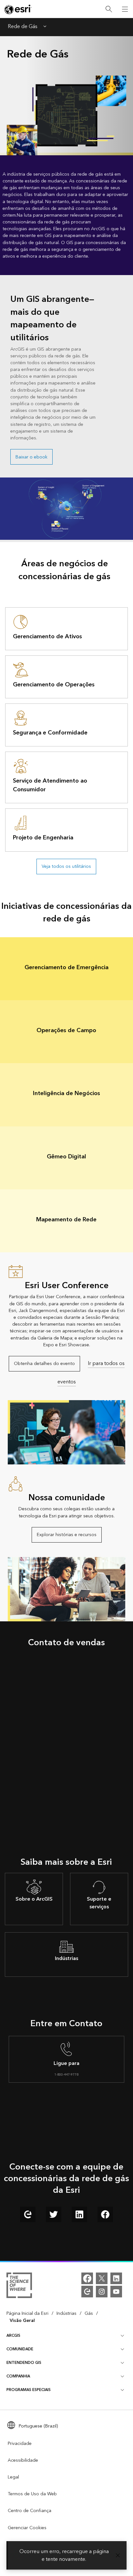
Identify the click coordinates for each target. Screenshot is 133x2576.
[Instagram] (102, 2292)
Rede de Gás (23, 27)
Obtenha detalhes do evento (44, 1364)
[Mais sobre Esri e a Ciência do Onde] (19, 2286)
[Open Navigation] (125, 9)
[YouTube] (116, 2292)
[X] (102, 2278)
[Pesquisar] (109, 9)
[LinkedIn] (116, 2278)
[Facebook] (87, 2278)
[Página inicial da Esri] (18, 9)
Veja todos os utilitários (66, 866)
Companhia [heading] (18, 2376)
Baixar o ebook (31, 457)
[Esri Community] (87, 2292)
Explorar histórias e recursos (67, 1535)
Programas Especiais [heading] (29, 2390)
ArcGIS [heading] (13, 2336)
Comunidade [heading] (20, 2349)
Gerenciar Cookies (27, 2528)
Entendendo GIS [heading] (24, 2363)
